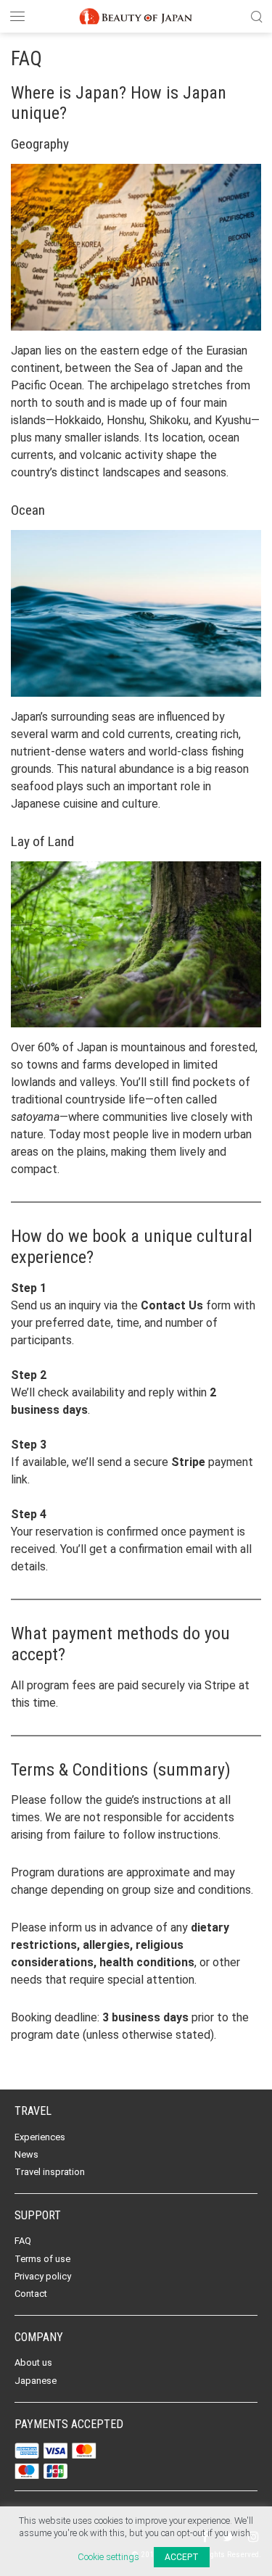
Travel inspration (50, 2172)
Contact (31, 2294)
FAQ (23, 2241)
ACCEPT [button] (182, 2557)
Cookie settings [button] (108, 2557)
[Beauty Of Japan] (136, 15)
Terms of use (42, 2259)
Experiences (40, 2137)
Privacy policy (43, 2276)
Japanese (36, 2381)
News (26, 2154)
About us (33, 2362)
